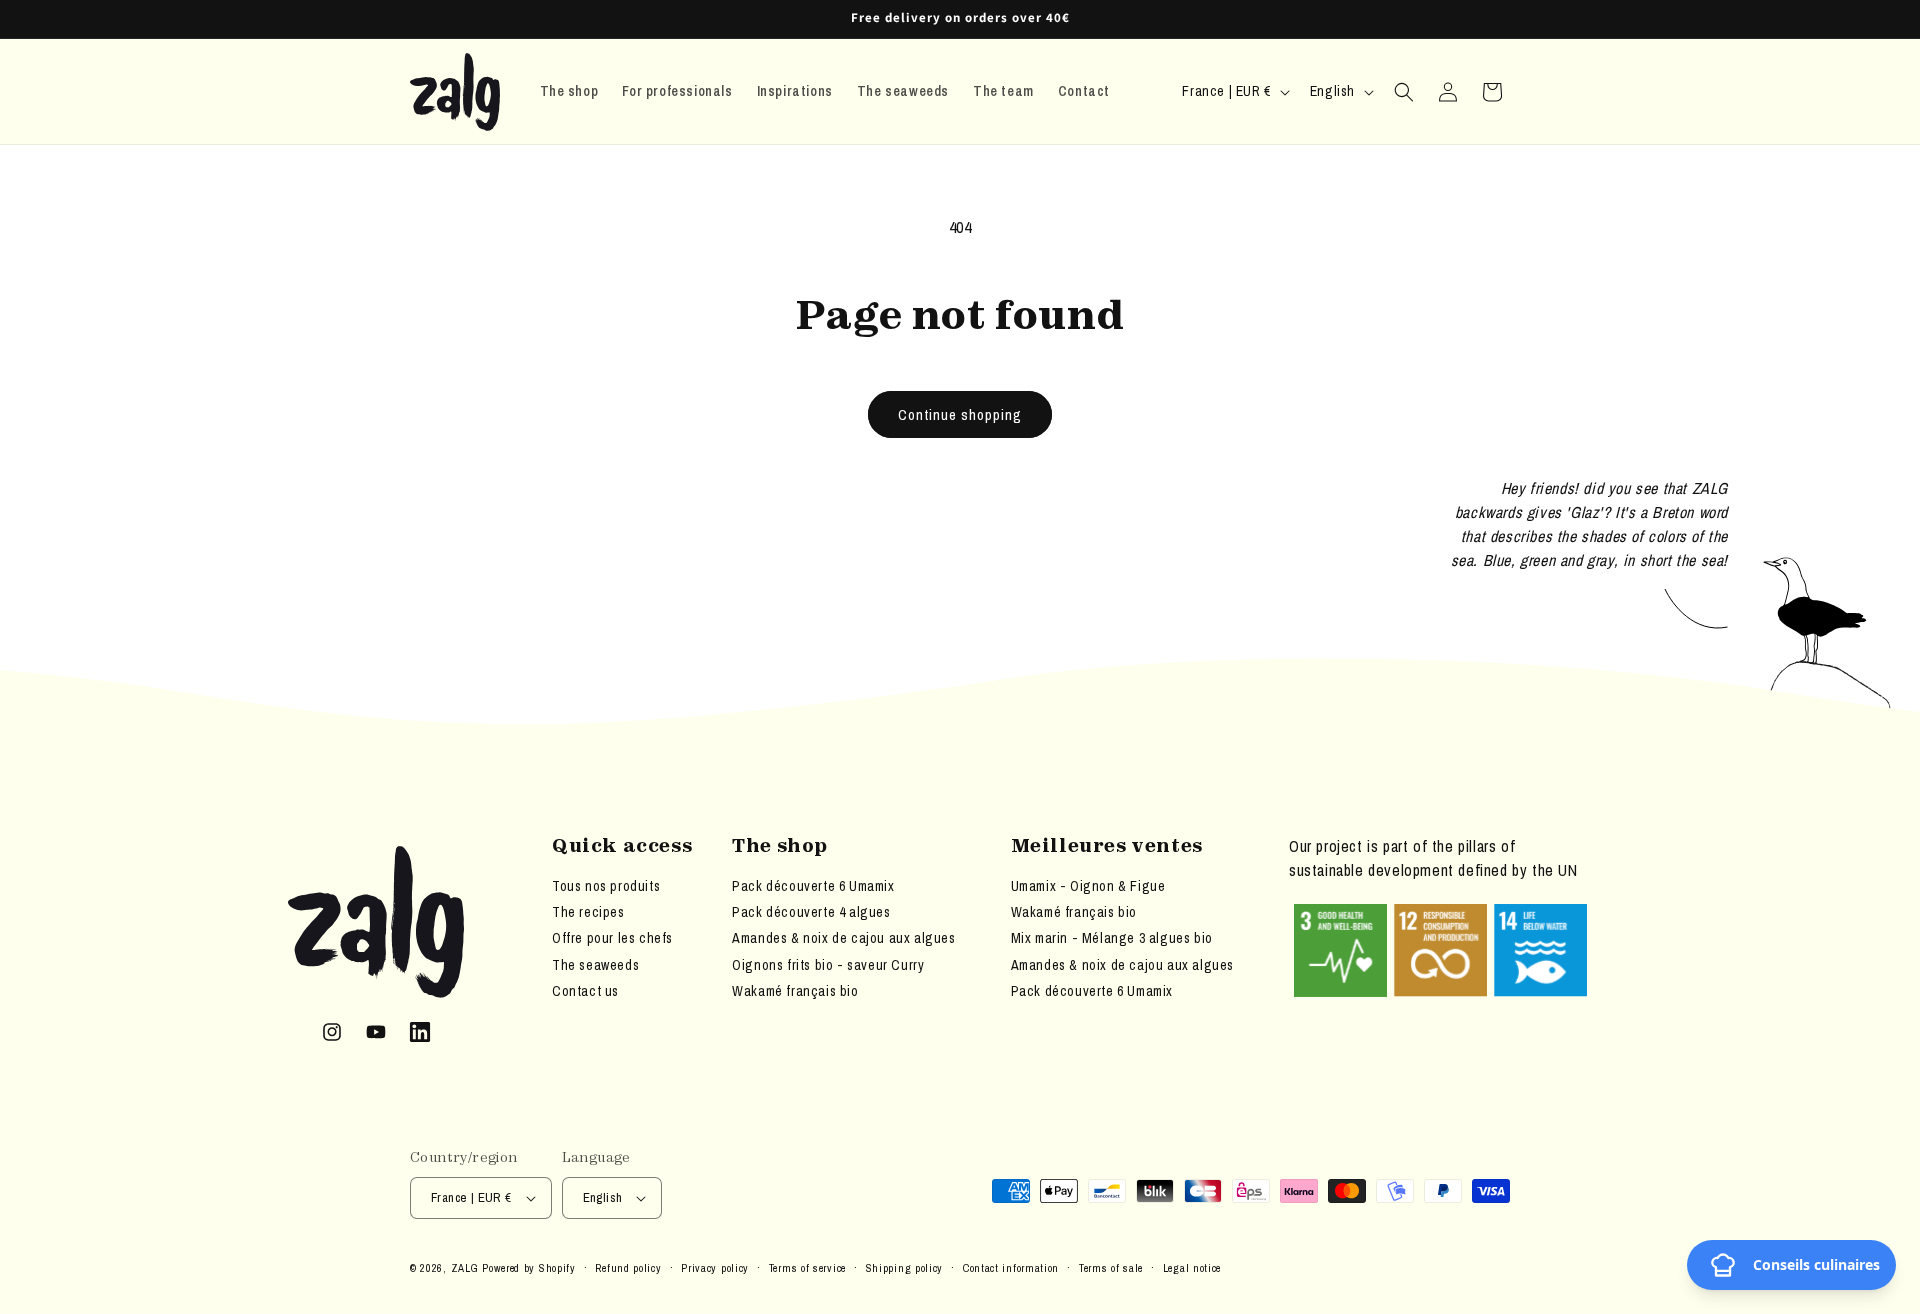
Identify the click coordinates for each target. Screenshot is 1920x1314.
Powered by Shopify (529, 1268)
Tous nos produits (606, 886)
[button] (1404, 92)
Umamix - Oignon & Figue (1088, 886)
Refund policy (628, 1268)
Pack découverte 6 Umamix (813, 886)
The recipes (588, 912)
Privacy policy (715, 1268)
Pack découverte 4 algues (811, 912)
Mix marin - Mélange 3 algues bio (1112, 938)
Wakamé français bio (795, 991)
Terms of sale (1111, 1268)
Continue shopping (960, 414)
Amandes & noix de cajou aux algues (843, 938)
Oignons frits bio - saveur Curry (828, 965)
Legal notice (1192, 1268)
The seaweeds (595, 965)
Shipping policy (905, 1268)
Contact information (1011, 1268)
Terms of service (807, 1268)
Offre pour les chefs (612, 938)
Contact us (585, 991)
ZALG (465, 1268)
